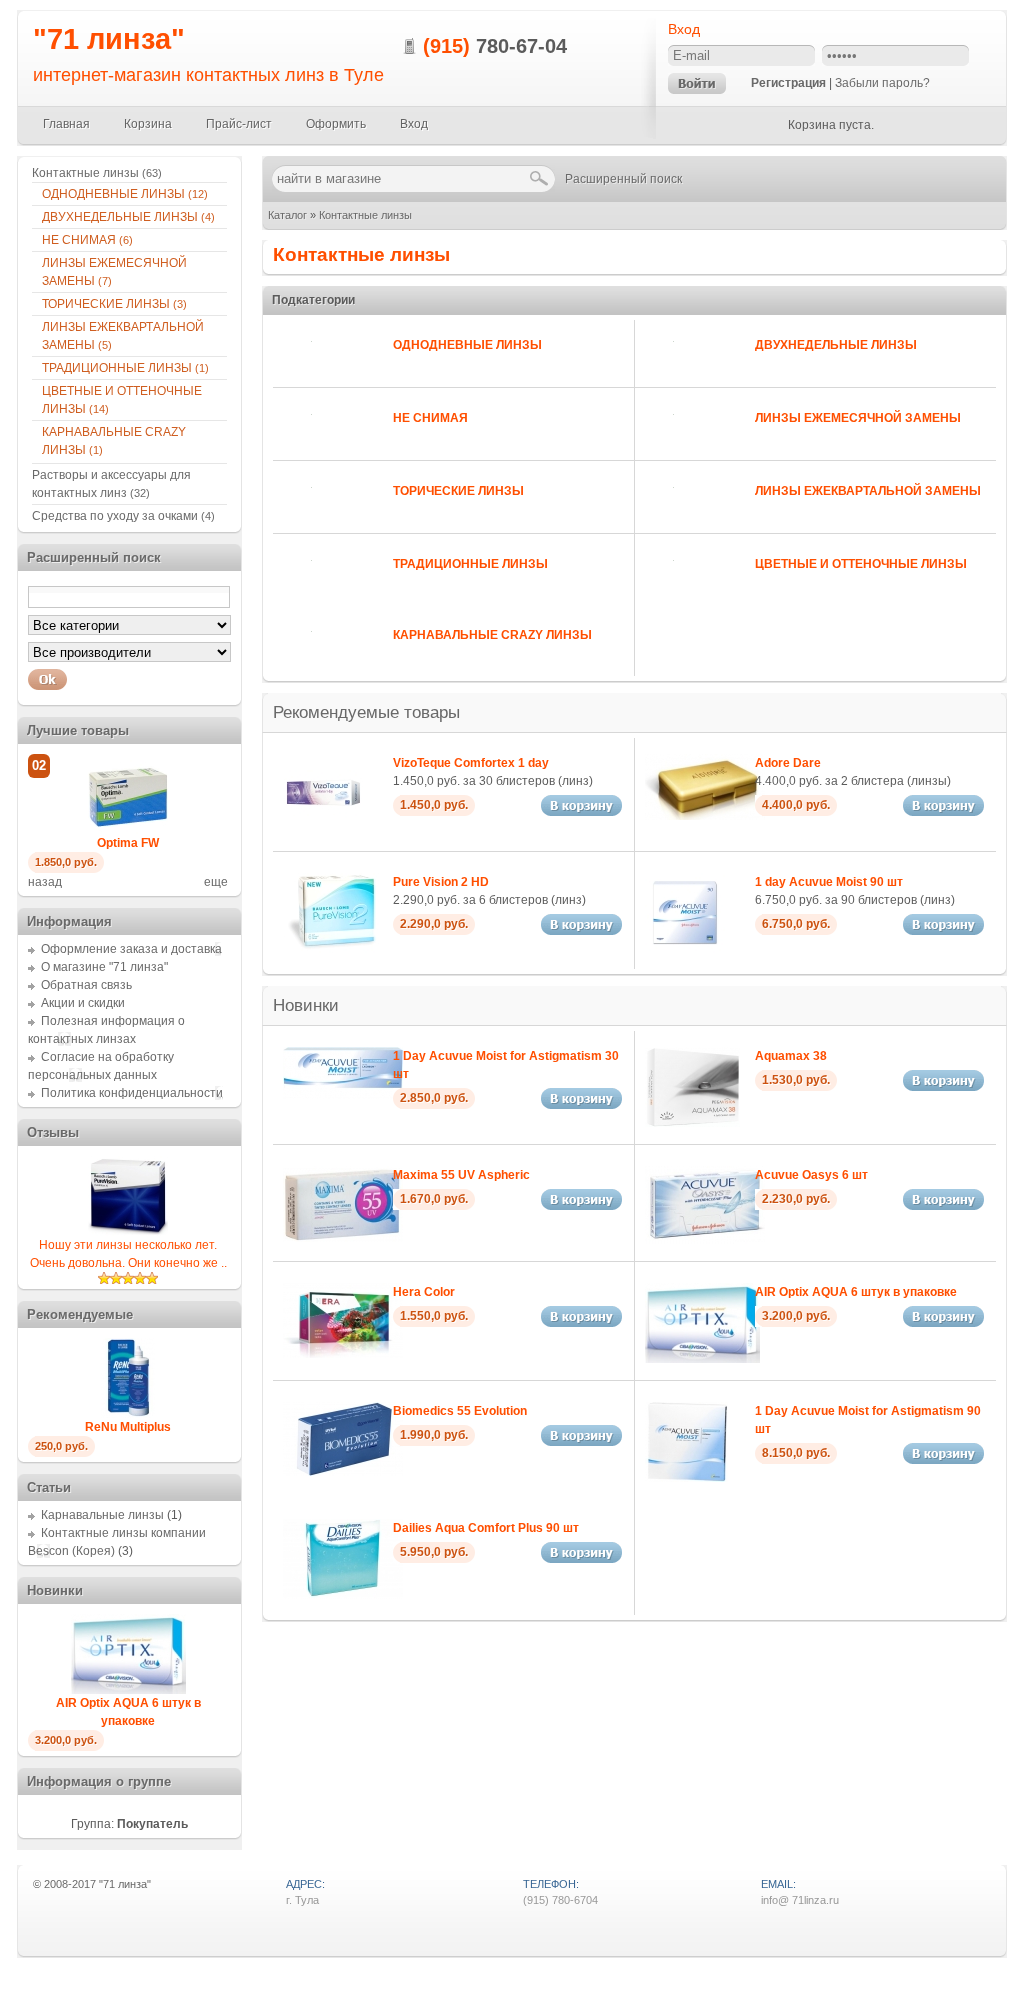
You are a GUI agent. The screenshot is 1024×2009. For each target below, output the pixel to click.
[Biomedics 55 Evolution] (343, 1472)
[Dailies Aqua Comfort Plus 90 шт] (343, 1595)
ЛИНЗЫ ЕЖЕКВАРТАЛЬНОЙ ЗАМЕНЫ (868, 491)
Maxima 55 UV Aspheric (461, 1175)
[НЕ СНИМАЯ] (301, 442)
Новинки (306, 1005)
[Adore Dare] (705, 816)
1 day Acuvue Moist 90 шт (829, 882)
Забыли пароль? (882, 83)
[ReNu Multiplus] (128, 1414)
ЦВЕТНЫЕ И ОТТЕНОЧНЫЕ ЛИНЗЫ (861, 564)
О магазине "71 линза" (104, 967)
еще (216, 882)
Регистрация (788, 83)
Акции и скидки (83, 1003)
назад (45, 882)
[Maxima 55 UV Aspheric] (343, 1238)
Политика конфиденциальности (132, 1093)
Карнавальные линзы (102, 1515)
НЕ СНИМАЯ (430, 418)
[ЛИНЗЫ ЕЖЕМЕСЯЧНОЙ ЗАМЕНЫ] (663, 442)
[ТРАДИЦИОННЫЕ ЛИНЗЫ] (301, 588)
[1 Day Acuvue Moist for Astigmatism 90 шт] (686, 1478)
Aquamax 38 (791, 1056)
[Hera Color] (343, 1354)
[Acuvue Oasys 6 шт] (705, 1240)
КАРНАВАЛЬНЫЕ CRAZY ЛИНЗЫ (492, 635)
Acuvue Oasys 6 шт (811, 1175)
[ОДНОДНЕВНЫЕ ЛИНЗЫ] (301, 369)
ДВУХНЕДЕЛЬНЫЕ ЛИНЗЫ (836, 345)
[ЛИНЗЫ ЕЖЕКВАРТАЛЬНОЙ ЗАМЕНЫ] (663, 515)
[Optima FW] (128, 830)
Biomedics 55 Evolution (460, 1411)
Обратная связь (86, 985)
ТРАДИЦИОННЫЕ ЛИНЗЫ (470, 564)
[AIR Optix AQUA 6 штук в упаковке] (702, 1359)
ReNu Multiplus (128, 1427)
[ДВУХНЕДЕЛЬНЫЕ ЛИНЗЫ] (663, 369)
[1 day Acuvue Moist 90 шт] (685, 949)
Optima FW (128, 843)
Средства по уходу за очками (123, 516)
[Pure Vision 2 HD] (331, 949)
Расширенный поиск (623, 179)
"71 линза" (109, 39)
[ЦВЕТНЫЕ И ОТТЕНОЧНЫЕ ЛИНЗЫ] (663, 588)
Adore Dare (788, 763)
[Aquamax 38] (692, 1123)
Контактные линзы (365, 215)
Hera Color (424, 1292)
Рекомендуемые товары (366, 712)
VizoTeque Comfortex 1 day (471, 763)
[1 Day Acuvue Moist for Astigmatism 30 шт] (343, 1095)
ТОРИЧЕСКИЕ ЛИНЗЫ (458, 491)
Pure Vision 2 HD (441, 882)
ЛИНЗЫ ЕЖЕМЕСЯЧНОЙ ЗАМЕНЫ (858, 418)
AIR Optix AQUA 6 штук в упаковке (856, 1292)
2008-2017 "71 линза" (97, 1884)
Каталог (287, 215)
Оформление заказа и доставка (131, 949)
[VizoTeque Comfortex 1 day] (323, 830)
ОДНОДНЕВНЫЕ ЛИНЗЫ (467, 345)
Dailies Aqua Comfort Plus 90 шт (486, 1528)
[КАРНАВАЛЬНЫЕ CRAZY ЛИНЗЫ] (301, 659)
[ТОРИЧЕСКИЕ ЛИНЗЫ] (301, 515)
